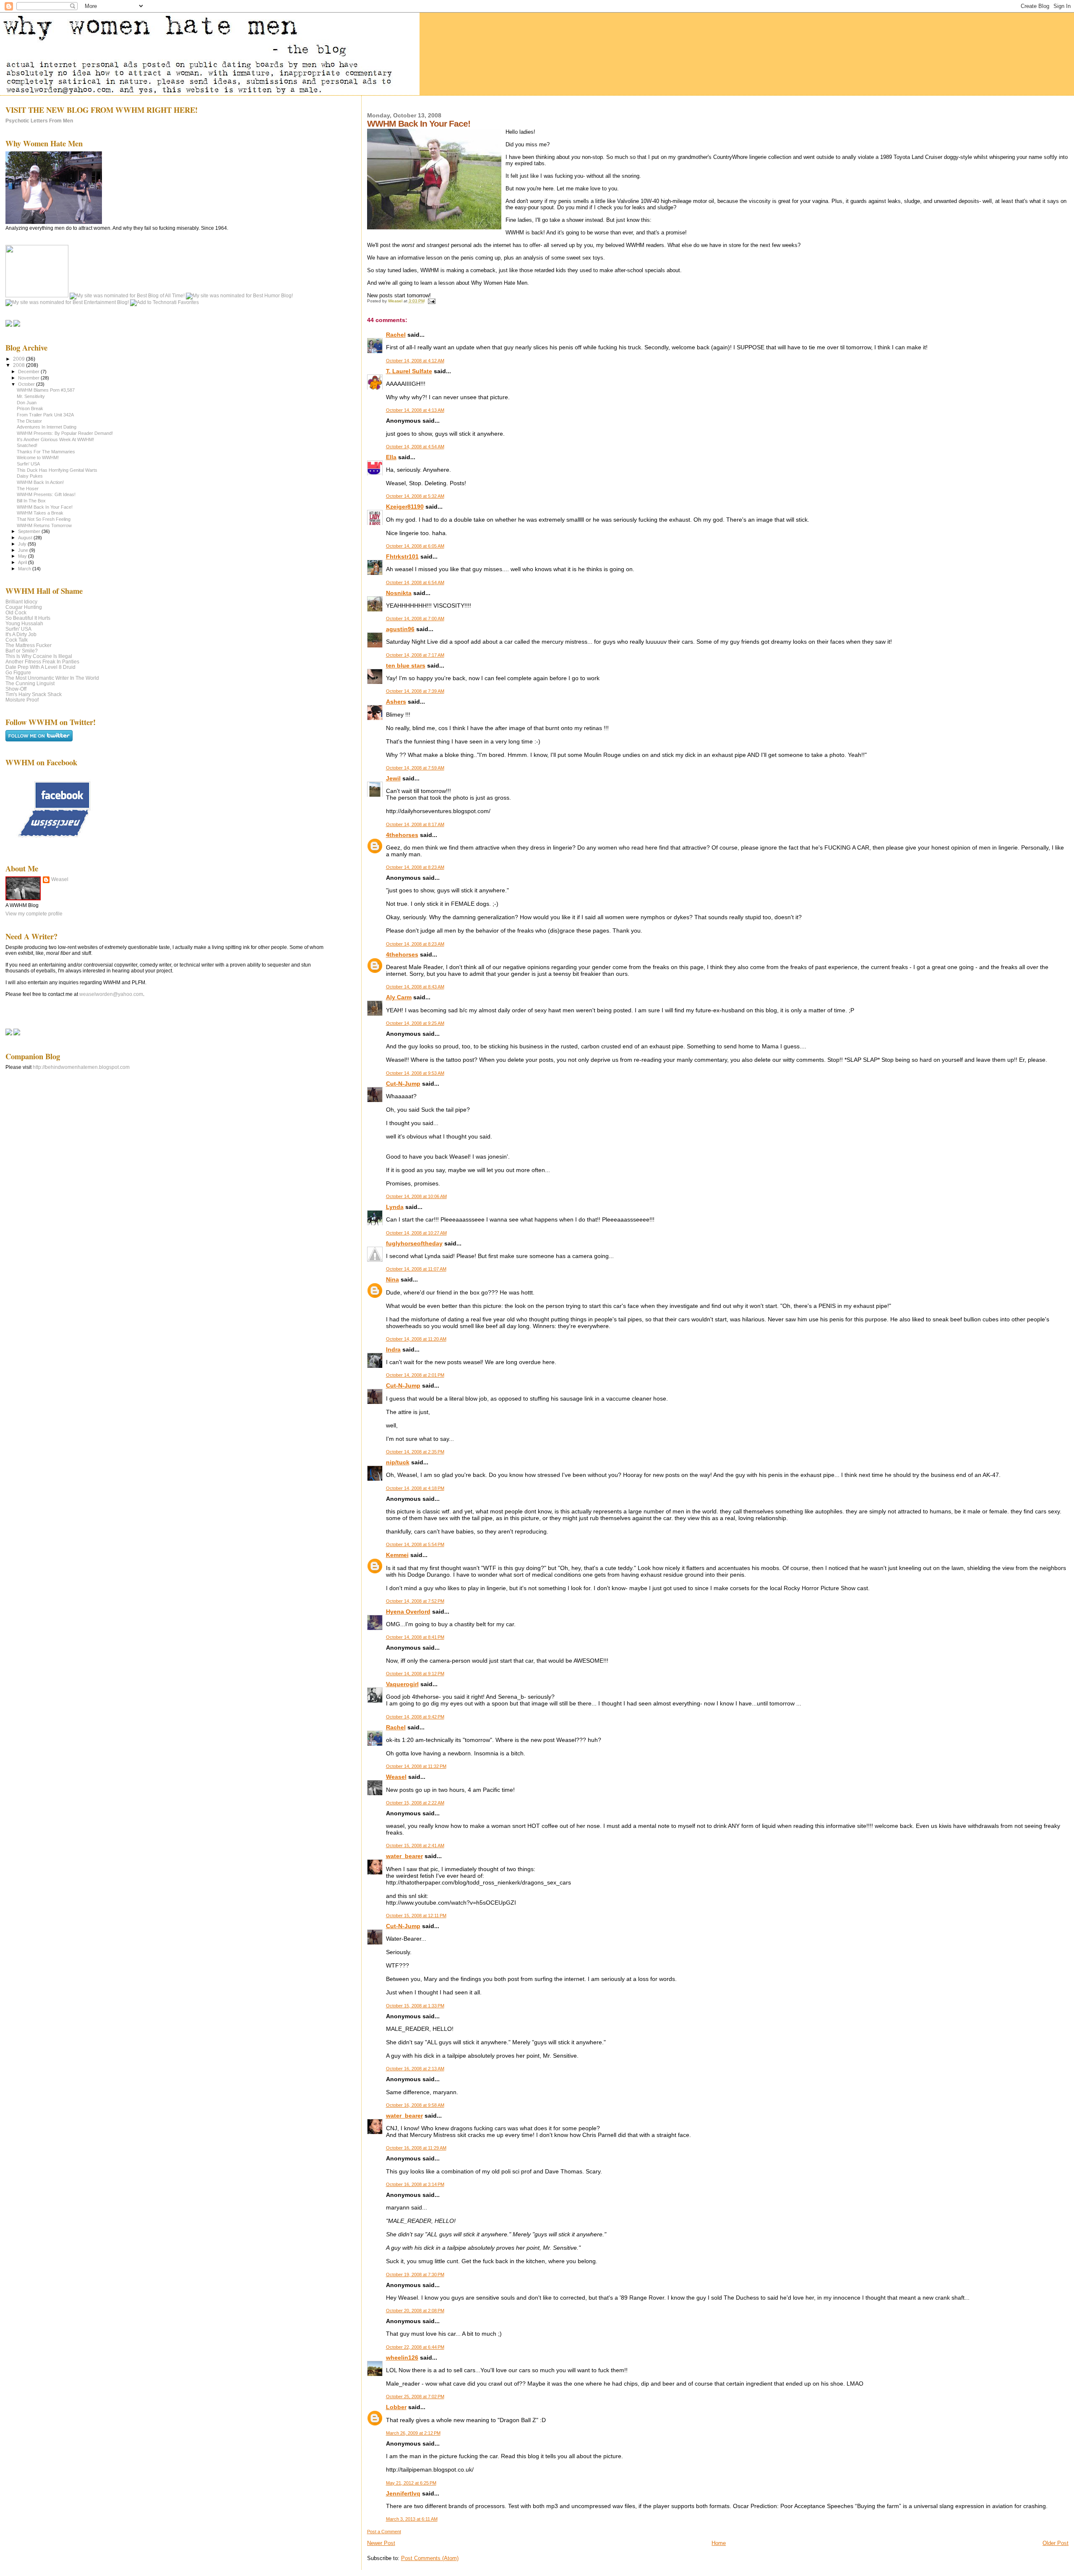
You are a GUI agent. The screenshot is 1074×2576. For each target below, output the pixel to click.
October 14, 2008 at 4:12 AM (415, 361)
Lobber (396, 2407)
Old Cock (16, 612)
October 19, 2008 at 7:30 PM (415, 2274)
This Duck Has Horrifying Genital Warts (57, 470)
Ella (391, 457)
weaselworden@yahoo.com (111, 994)
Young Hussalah (24, 623)
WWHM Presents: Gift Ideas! (46, 494)
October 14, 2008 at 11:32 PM (416, 1766)
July (23, 544)
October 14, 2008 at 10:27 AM (416, 1233)
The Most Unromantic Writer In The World (52, 678)
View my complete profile (34, 914)
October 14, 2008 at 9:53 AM (415, 1073)
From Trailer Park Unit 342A (45, 415)
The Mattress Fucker (29, 645)
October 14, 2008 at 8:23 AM (415, 867)
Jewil (393, 778)
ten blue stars (406, 665)
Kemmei (397, 1555)
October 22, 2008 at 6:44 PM (415, 2347)
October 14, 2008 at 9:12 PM (415, 1674)
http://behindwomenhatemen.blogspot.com (81, 1067)
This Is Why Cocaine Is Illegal (39, 656)
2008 (20, 365)
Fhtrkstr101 (402, 556)
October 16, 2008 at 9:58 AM (415, 2105)
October (27, 384)
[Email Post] (431, 301)
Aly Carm (399, 997)
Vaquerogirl (402, 1684)
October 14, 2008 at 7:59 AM (415, 768)
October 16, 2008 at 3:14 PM (415, 2184)
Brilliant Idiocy (21, 602)
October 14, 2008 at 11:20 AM (416, 1339)
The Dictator (29, 421)
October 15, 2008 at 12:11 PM (416, 1916)
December (29, 372)
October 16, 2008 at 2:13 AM (415, 2069)
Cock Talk (17, 640)
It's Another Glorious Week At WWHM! (55, 439)
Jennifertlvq (403, 2493)
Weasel (396, 1777)
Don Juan (27, 403)
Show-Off (16, 689)
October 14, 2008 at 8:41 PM (415, 1637)
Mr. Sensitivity (31, 396)
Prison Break (30, 408)
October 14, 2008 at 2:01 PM (415, 1375)
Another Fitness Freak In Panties (42, 662)
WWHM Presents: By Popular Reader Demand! (65, 433)
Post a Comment (384, 2532)
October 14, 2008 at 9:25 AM (415, 1023)
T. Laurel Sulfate (409, 371)
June (24, 550)
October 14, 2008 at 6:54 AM (415, 582)
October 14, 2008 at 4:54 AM (415, 447)
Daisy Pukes (30, 476)
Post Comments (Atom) (430, 2558)
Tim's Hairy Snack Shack (34, 694)
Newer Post (381, 2543)
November (29, 378)
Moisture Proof (22, 700)
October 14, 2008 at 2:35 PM (415, 1452)
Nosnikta (399, 593)
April (23, 562)
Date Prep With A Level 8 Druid (40, 667)
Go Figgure (18, 672)
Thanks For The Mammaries (46, 452)
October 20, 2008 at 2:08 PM (415, 2311)
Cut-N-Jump (403, 1084)
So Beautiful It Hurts (28, 618)
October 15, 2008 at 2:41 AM (415, 1846)
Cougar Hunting (24, 607)
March (25, 569)
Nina (392, 1279)
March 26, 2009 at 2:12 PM (413, 2433)
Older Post (1056, 2543)
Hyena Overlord (408, 1612)
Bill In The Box (31, 501)
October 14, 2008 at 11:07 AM (416, 1269)
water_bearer (404, 1856)
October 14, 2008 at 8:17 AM (415, 824)
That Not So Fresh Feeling (44, 519)
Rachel (396, 335)
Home (719, 2543)
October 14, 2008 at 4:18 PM (415, 1488)
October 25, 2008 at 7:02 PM (415, 2397)
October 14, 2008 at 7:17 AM (415, 655)
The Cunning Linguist (30, 683)
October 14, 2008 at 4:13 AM (415, 410)
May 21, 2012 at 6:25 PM (411, 2483)
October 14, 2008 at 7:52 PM (415, 1601)
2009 (20, 359)
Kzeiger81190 (405, 507)
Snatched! (27, 445)
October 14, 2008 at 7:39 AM (415, 691)
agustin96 (400, 629)
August (26, 538)
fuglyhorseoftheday (414, 1243)
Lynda (395, 1207)
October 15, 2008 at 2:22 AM (415, 1803)
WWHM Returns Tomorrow (44, 525)
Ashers (396, 702)
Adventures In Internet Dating (47, 427)
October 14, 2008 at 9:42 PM (415, 1717)
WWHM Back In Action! (40, 482)
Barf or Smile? (22, 651)
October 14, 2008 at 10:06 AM (416, 1196)
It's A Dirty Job (21, 634)
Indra (393, 1349)
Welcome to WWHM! (38, 457)
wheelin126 (402, 2358)
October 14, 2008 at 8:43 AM (415, 987)
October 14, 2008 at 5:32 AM (415, 496)
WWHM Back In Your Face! (45, 507)
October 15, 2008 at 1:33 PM (415, 2006)
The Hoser (28, 489)
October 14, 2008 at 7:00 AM (415, 619)
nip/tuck (398, 1462)
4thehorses (402, 835)
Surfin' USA (28, 464)
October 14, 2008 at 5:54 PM (415, 1544)
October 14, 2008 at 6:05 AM (415, 546)
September (30, 531)
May (23, 556)
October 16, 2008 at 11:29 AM (416, 2148)
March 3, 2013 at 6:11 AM (412, 2519)
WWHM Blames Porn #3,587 (46, 390)
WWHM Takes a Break (40, 513)
